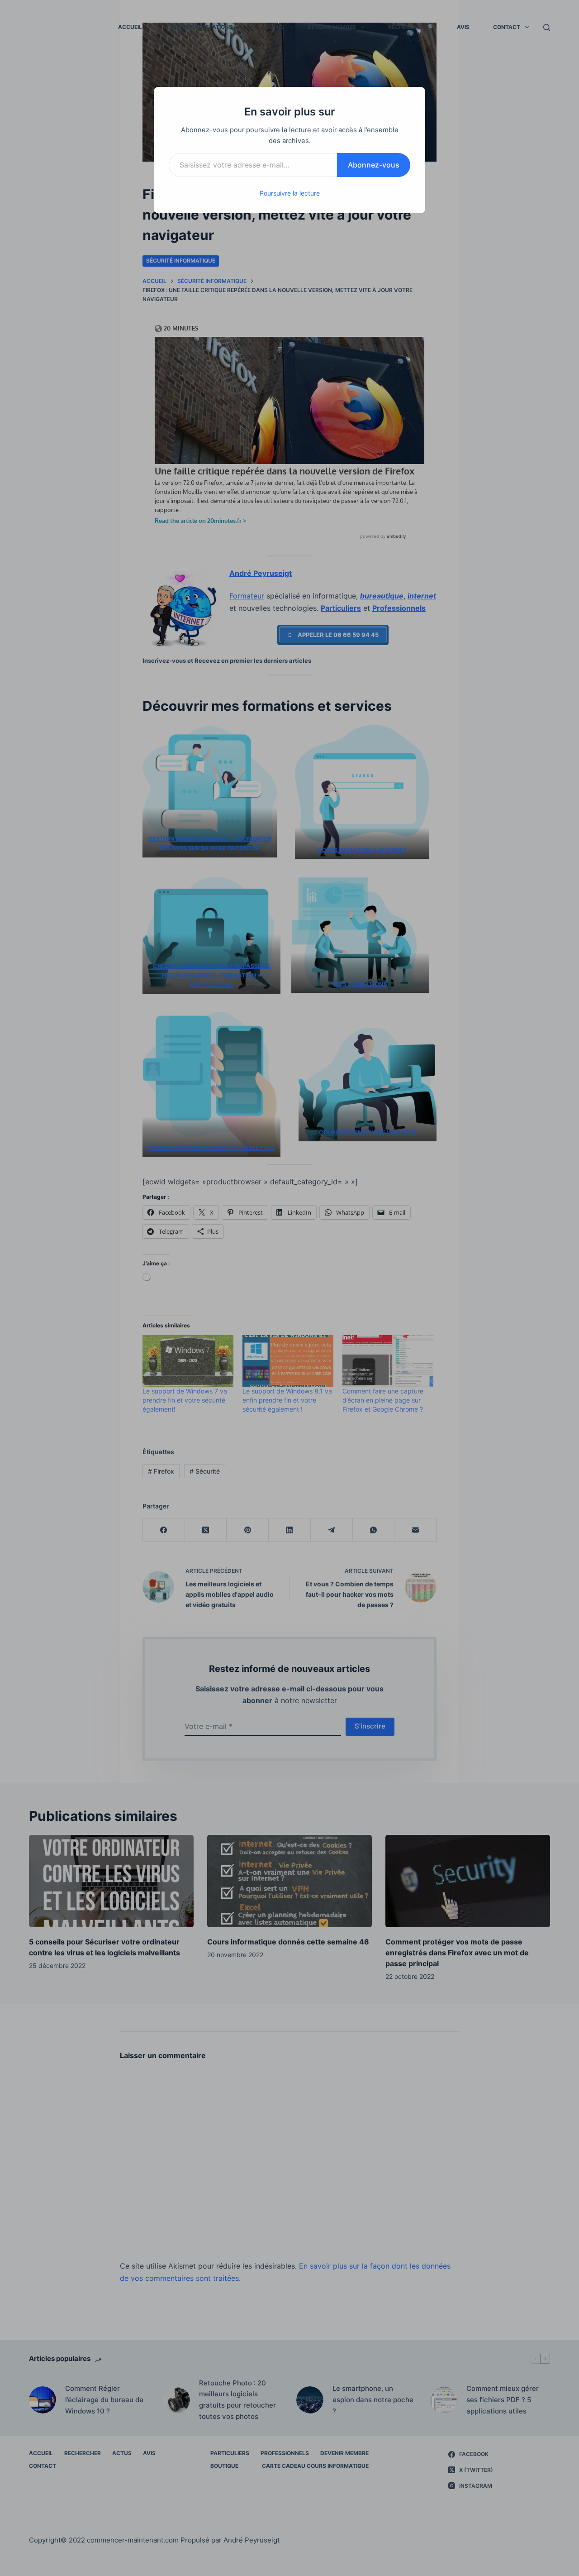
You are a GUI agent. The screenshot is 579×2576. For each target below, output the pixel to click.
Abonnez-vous (374, 165)
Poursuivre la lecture (290, 193)
